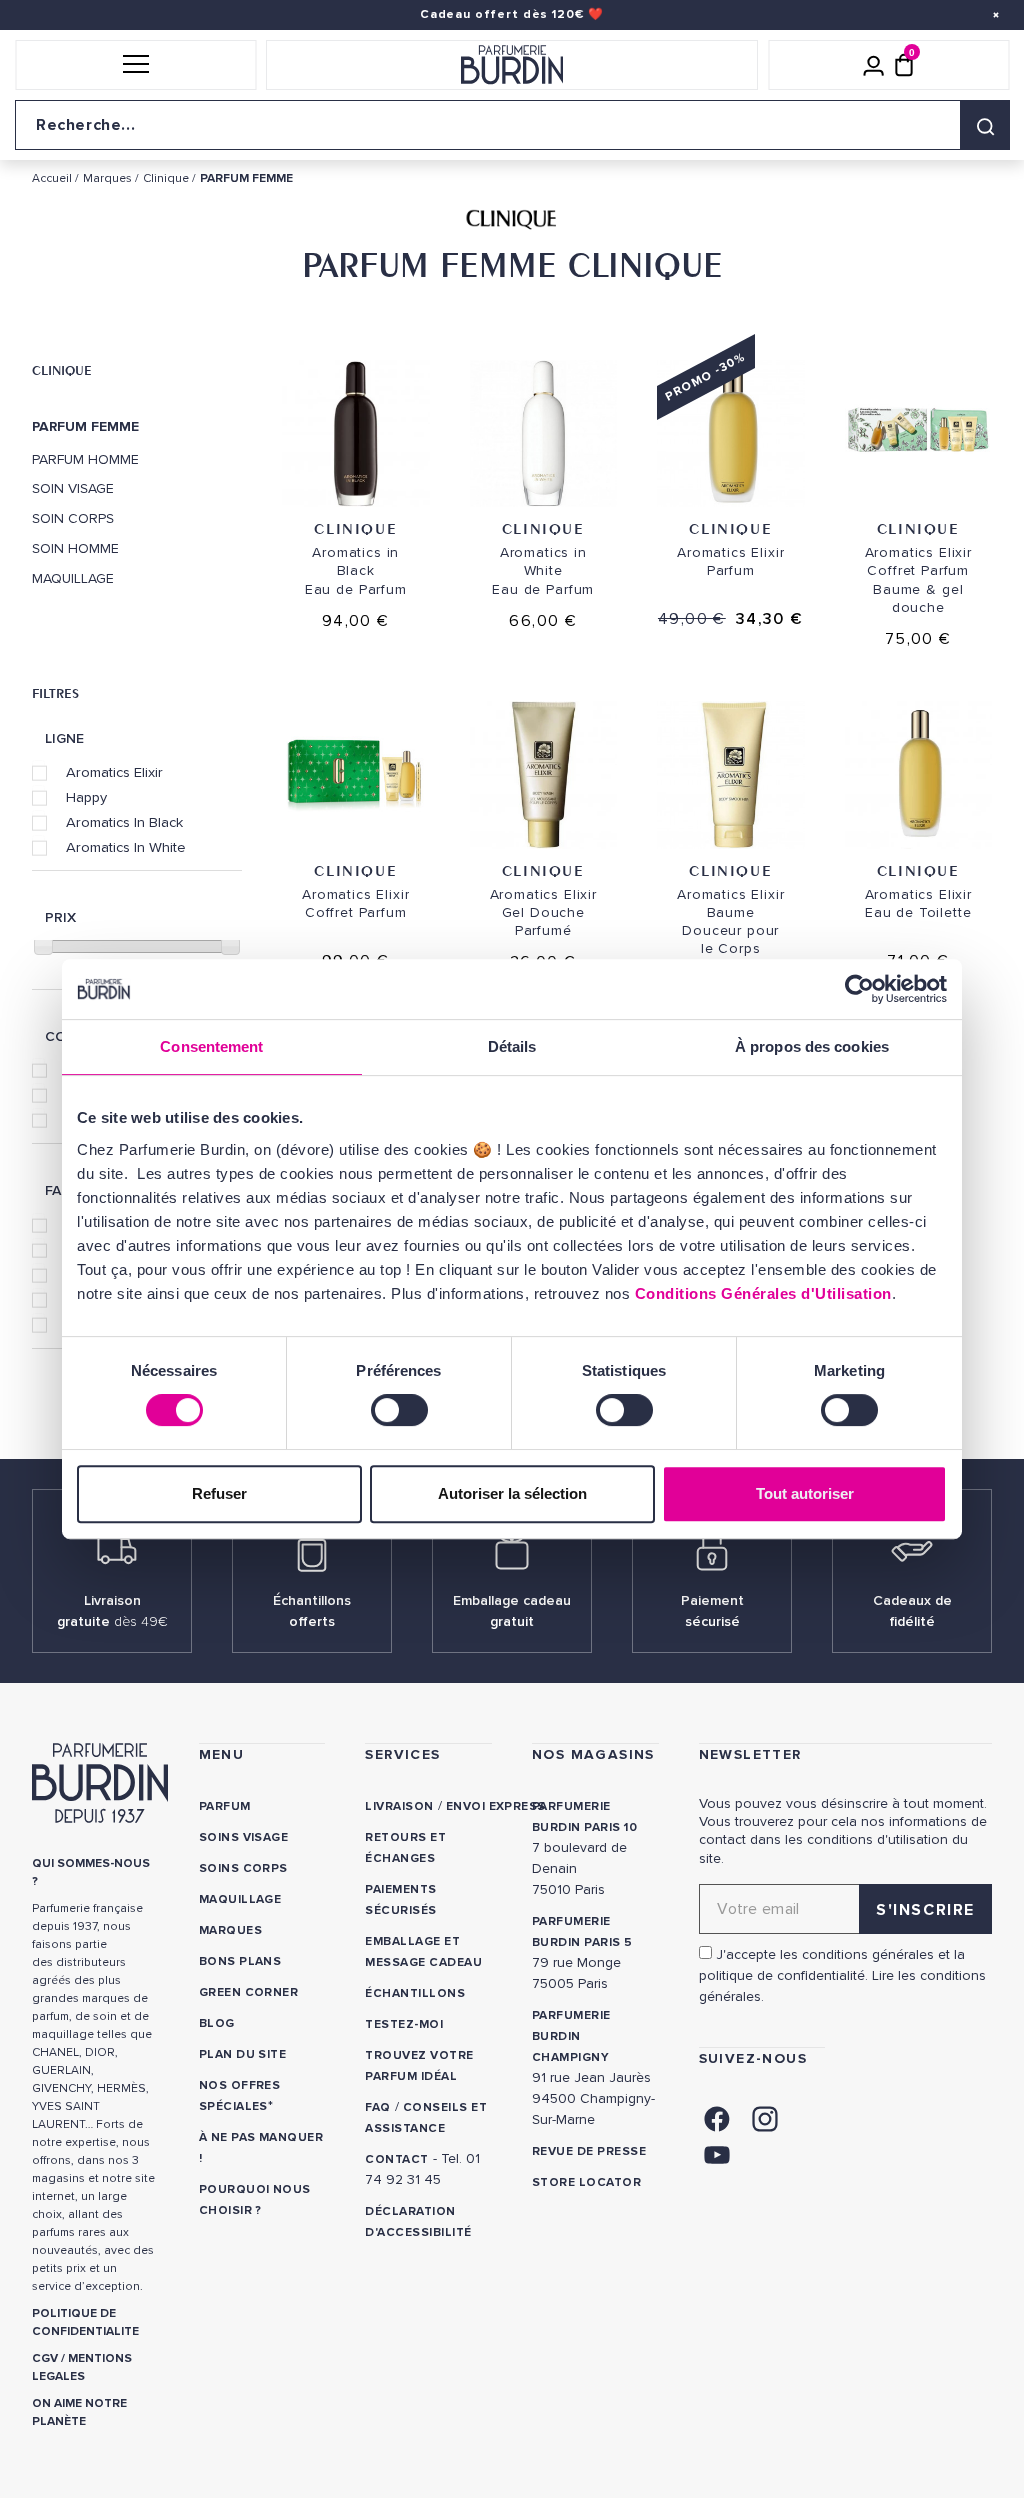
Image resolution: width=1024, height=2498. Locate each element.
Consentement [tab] (211, 1046)
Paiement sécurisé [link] (712, 1611)
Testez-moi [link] (404, 2024)
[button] (135, 65)
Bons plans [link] (240, 1961)
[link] (717, 2116)
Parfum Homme (85, 460)
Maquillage (73, 579)
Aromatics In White (126, 847)
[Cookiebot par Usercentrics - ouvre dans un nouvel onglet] (859, 989)
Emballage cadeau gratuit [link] (512, 1611)
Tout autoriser (805, 1493)
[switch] (399, 1410)
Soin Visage (73, 489)
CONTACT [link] (396, 2159)
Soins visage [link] (244, 1837)
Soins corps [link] (243, 1868)
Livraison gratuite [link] (112, 1611)
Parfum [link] (225, 1806)
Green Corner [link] (249, 1992)
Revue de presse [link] (589, 2151)
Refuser (219, 1493)
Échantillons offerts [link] (312, 1611)
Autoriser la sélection (512, 1493)
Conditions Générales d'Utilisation (763, 1293)
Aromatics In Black (124, 822)
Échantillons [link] (415, 1993)
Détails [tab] (512, 1046)
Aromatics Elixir (114, 772)
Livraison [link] (399, 1806)
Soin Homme (75, 549)
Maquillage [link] (240, 1899)
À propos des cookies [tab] (812, 1046)
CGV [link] (45, 2358)
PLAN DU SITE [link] (243, 2054)
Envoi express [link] (496, 1806)
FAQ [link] (377, 2107)
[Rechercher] (985, 125)
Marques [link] (230, 1930)
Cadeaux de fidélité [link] (912, 1611)
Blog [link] (217, 2023)
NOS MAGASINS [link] (593, 1754)
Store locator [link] (586, 2182)
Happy (86, 797)
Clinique (62, 370)
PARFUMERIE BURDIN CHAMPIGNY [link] (571, 2036)
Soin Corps (73, 519)
